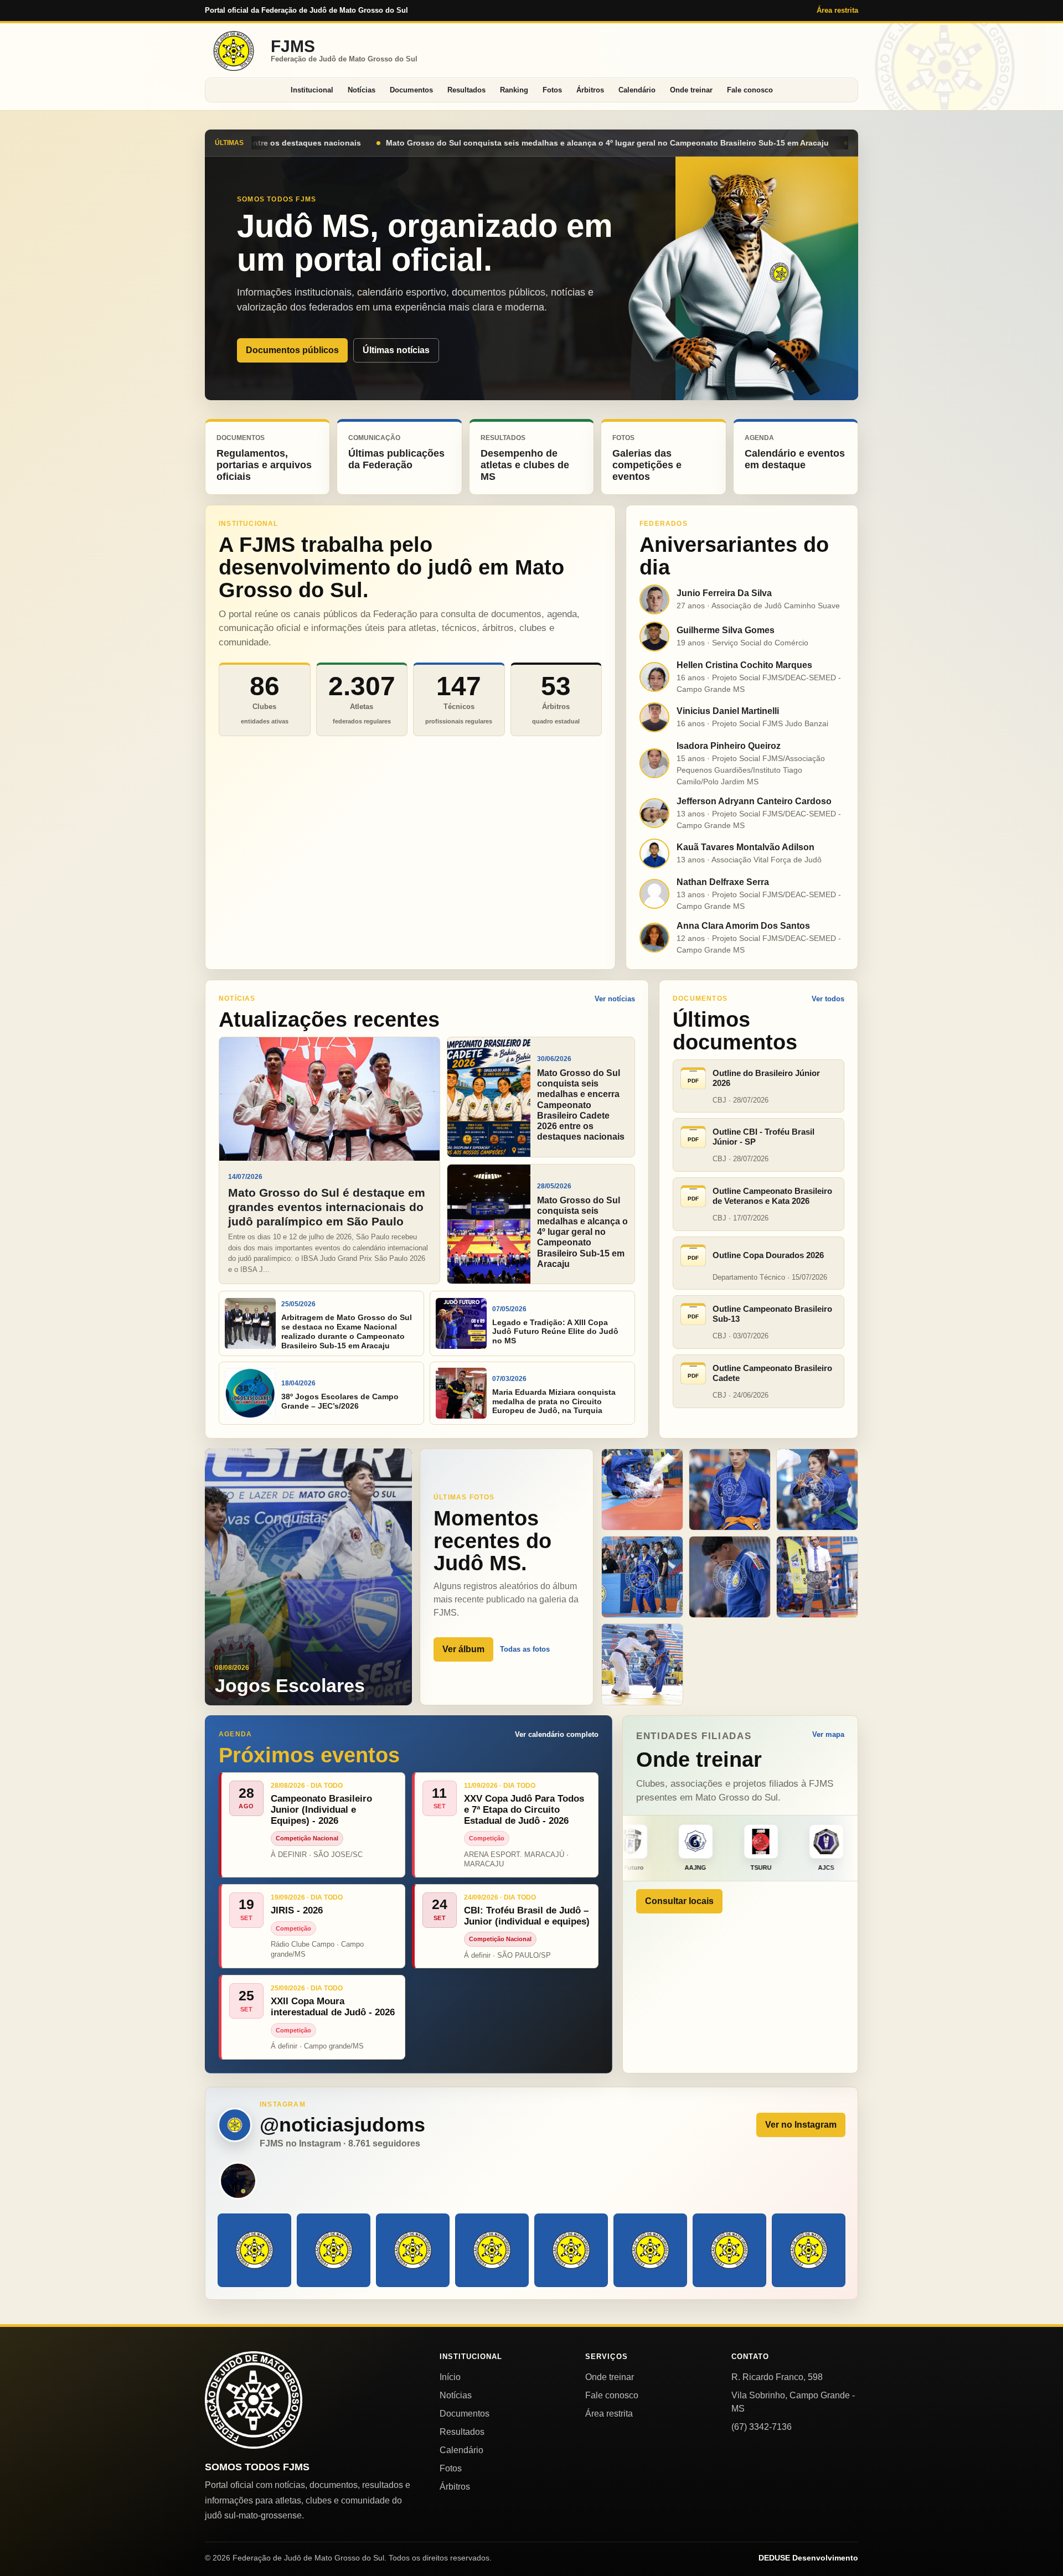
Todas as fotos (525, 1649)
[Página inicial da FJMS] (254, 2400)
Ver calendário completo (557, 1734)
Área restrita (837, 10)
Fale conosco (750, 90)
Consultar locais (679, 1901)
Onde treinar (691, 90)
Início (450, 2377)
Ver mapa (828, 1734)
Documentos (411, 90)
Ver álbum (463, 1649)
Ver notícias (615, 999)
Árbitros (590, 90)
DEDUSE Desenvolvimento (808, 2558)
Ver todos (828, 999)
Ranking (514, 90)
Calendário (637, 90)
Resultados (466, 90)
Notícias (362, 90)
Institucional (312, 90)
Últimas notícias (396, 350)
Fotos (552, 90)
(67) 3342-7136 (762, 2427)
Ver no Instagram (801, 2125)
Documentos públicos (292, 350)
